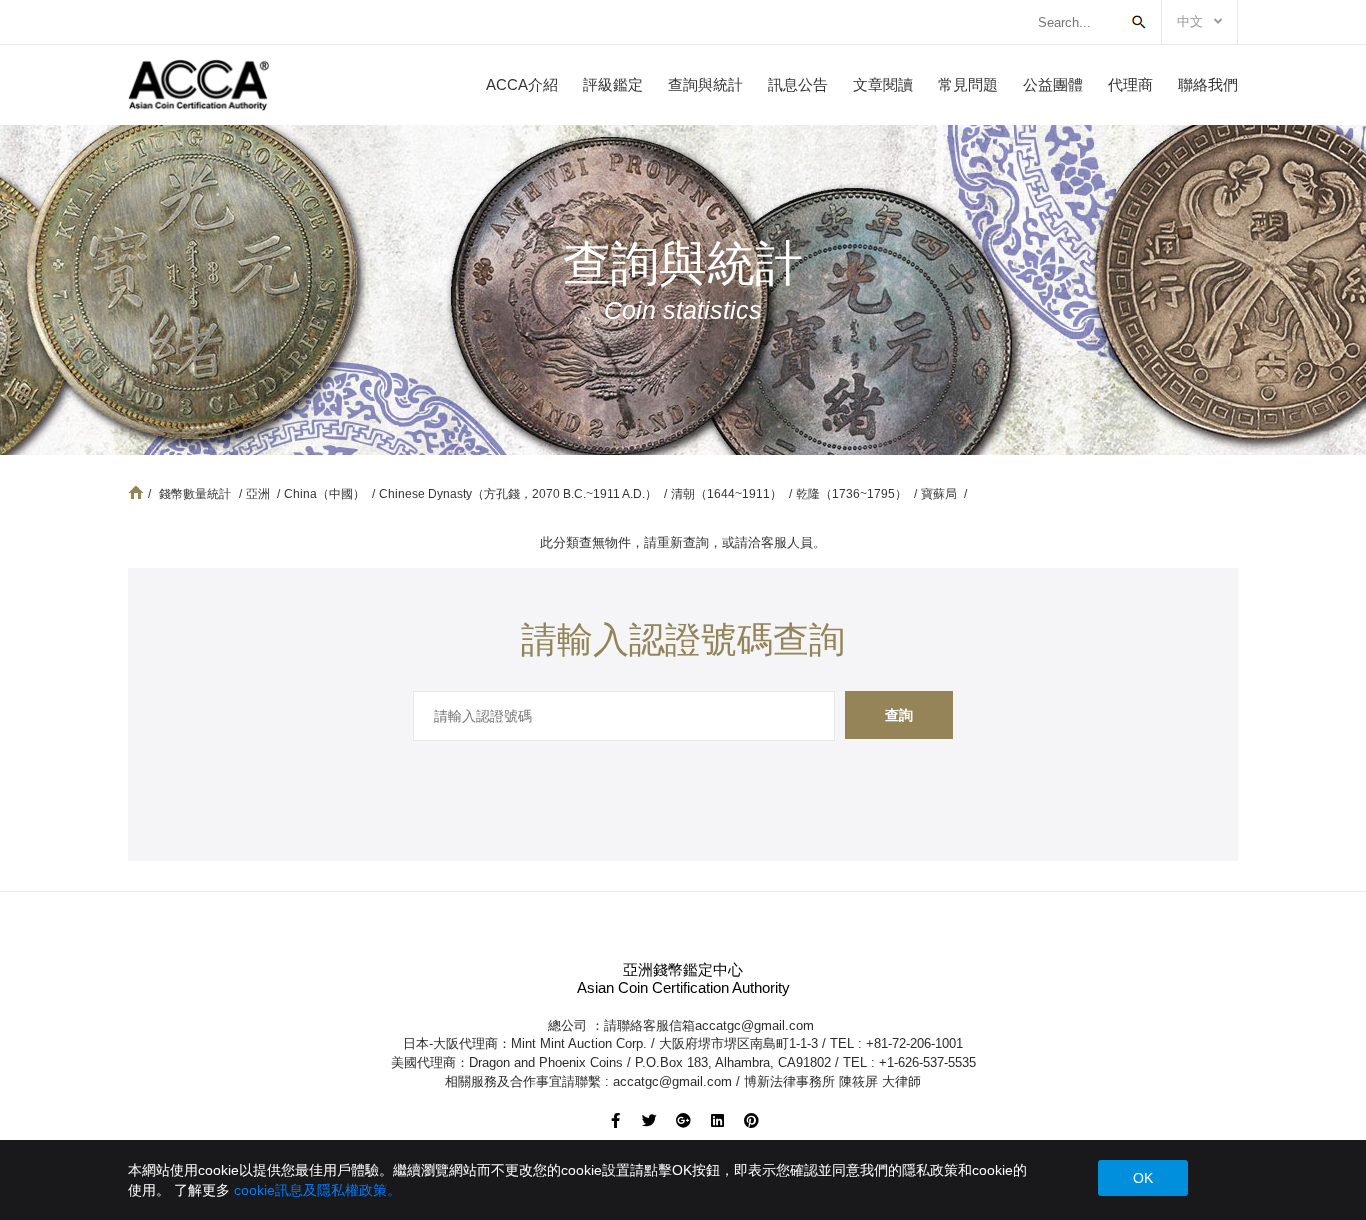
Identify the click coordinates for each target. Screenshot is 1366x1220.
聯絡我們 (1208, 84)
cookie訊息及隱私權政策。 (317, 1190)
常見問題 (968, 84)
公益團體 (1053, 84)
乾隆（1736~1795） (853, 494)
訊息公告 (798, 84)
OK (1143, 1178)
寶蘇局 (940, 494)
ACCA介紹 (522, 84)
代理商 (1130, 84)
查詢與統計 (705, 84)
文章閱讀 (883, 84)
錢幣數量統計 (195, 494)
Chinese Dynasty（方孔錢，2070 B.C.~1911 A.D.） (519, 494)
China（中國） (326, 494)
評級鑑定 (613, 84)
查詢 (899, 715)
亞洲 (259, 494)
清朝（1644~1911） (728, 494)
